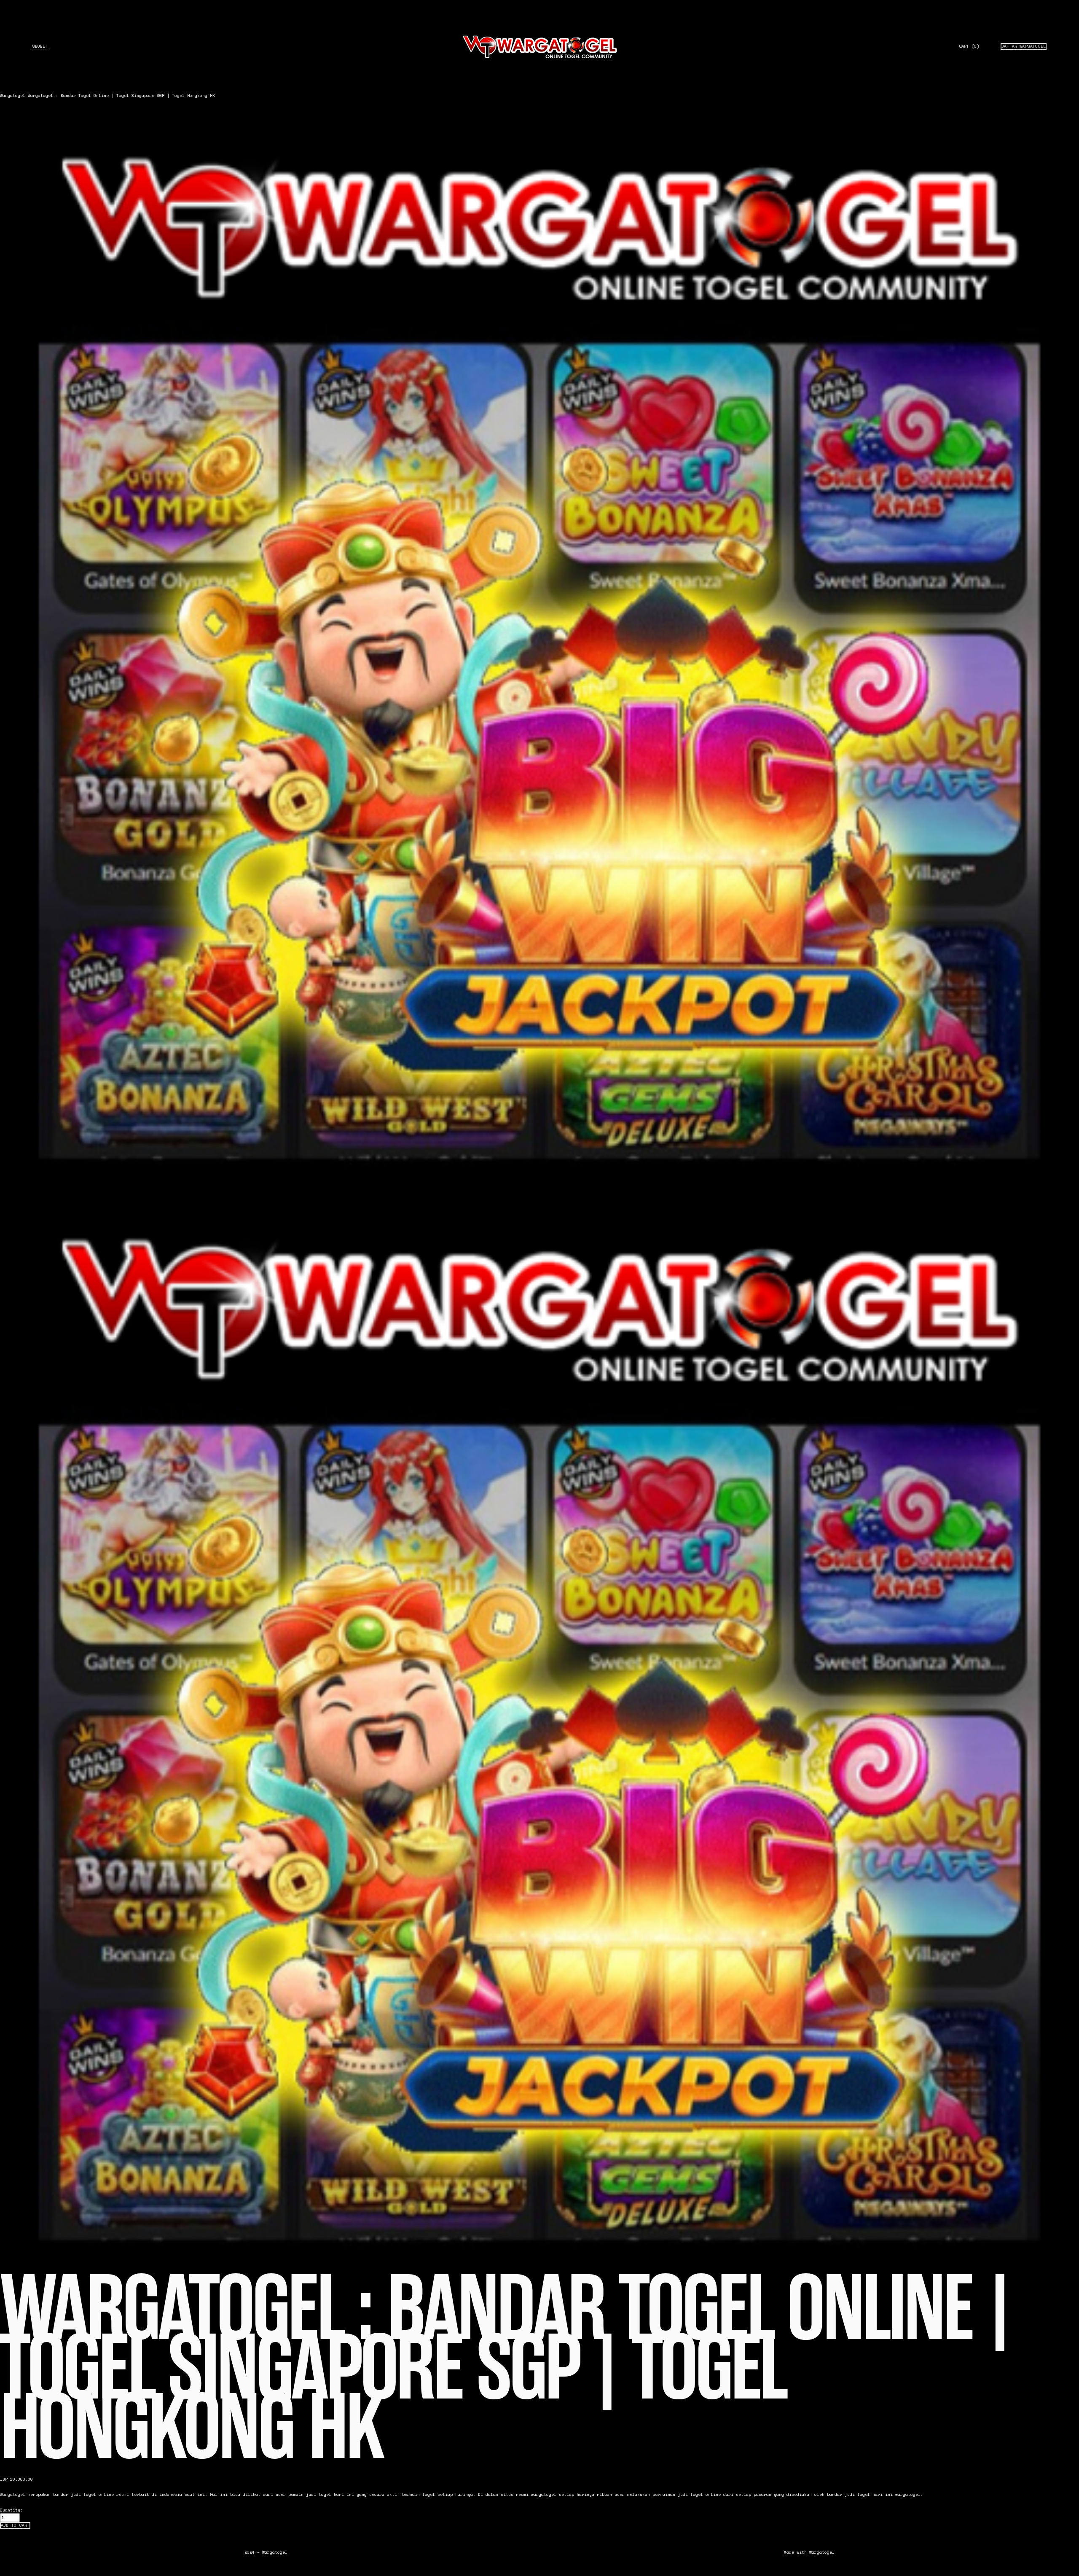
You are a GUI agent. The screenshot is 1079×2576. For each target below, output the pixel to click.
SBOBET (40, 46)
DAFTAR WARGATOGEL (1024, 46)
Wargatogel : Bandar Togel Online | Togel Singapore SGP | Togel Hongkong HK (121, 95)
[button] (15, 2525)
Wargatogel (13, 95)
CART (969, 46)
